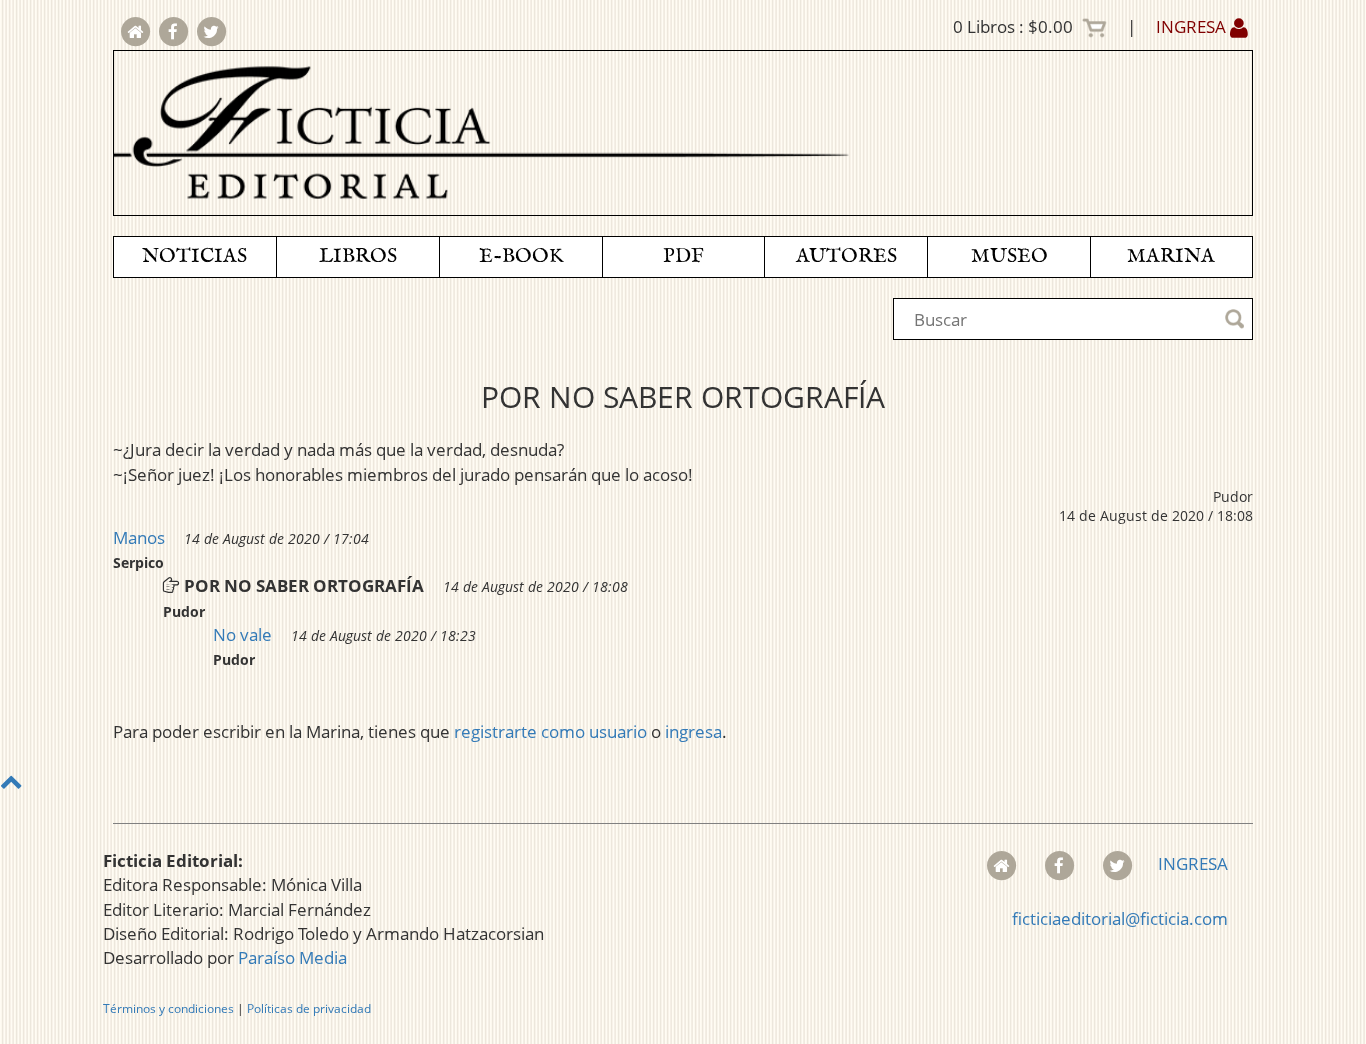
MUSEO (1009, 256)
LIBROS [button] (358, 256)
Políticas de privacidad (309, 1008)
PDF (683, 256)
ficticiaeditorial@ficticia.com (1120, 918)
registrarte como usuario (550, 731)
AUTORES (846, 256)
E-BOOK (521, 256)
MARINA (1171, 256)
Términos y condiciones (168, 1008)
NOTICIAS (194, 256)
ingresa (693, 731)
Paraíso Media (292, 957)
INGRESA (1193, 26)
